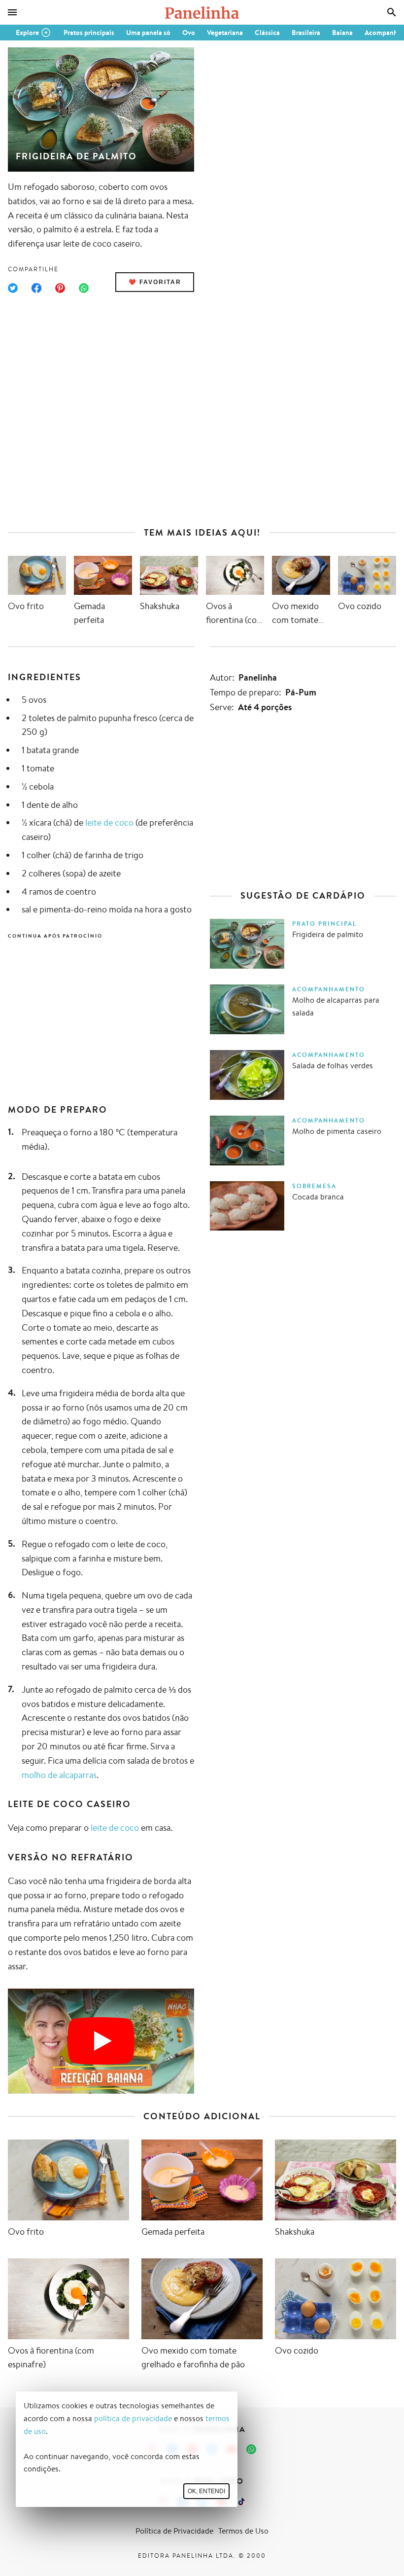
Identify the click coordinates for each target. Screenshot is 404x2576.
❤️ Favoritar (155, 282)
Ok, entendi (206, 2491)
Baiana (342, 33)
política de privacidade (133, 2418)
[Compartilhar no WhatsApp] (84, 288)
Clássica (267, 33)
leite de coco (109, 822)
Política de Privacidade (174, 2531)
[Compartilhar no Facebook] (36, 288)
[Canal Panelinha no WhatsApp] (251, 2449)
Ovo (189, 33)
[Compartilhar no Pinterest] (60, 288)
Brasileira (306, 33)
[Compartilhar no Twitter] (13, 288)
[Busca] (392, 12)
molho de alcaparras (59, 1775)
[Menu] (12, 12)
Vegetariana (225, 33)
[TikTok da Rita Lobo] (241, 2502)
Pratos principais (89, 33)
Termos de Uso (243, 2531)
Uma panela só (148, 33)
